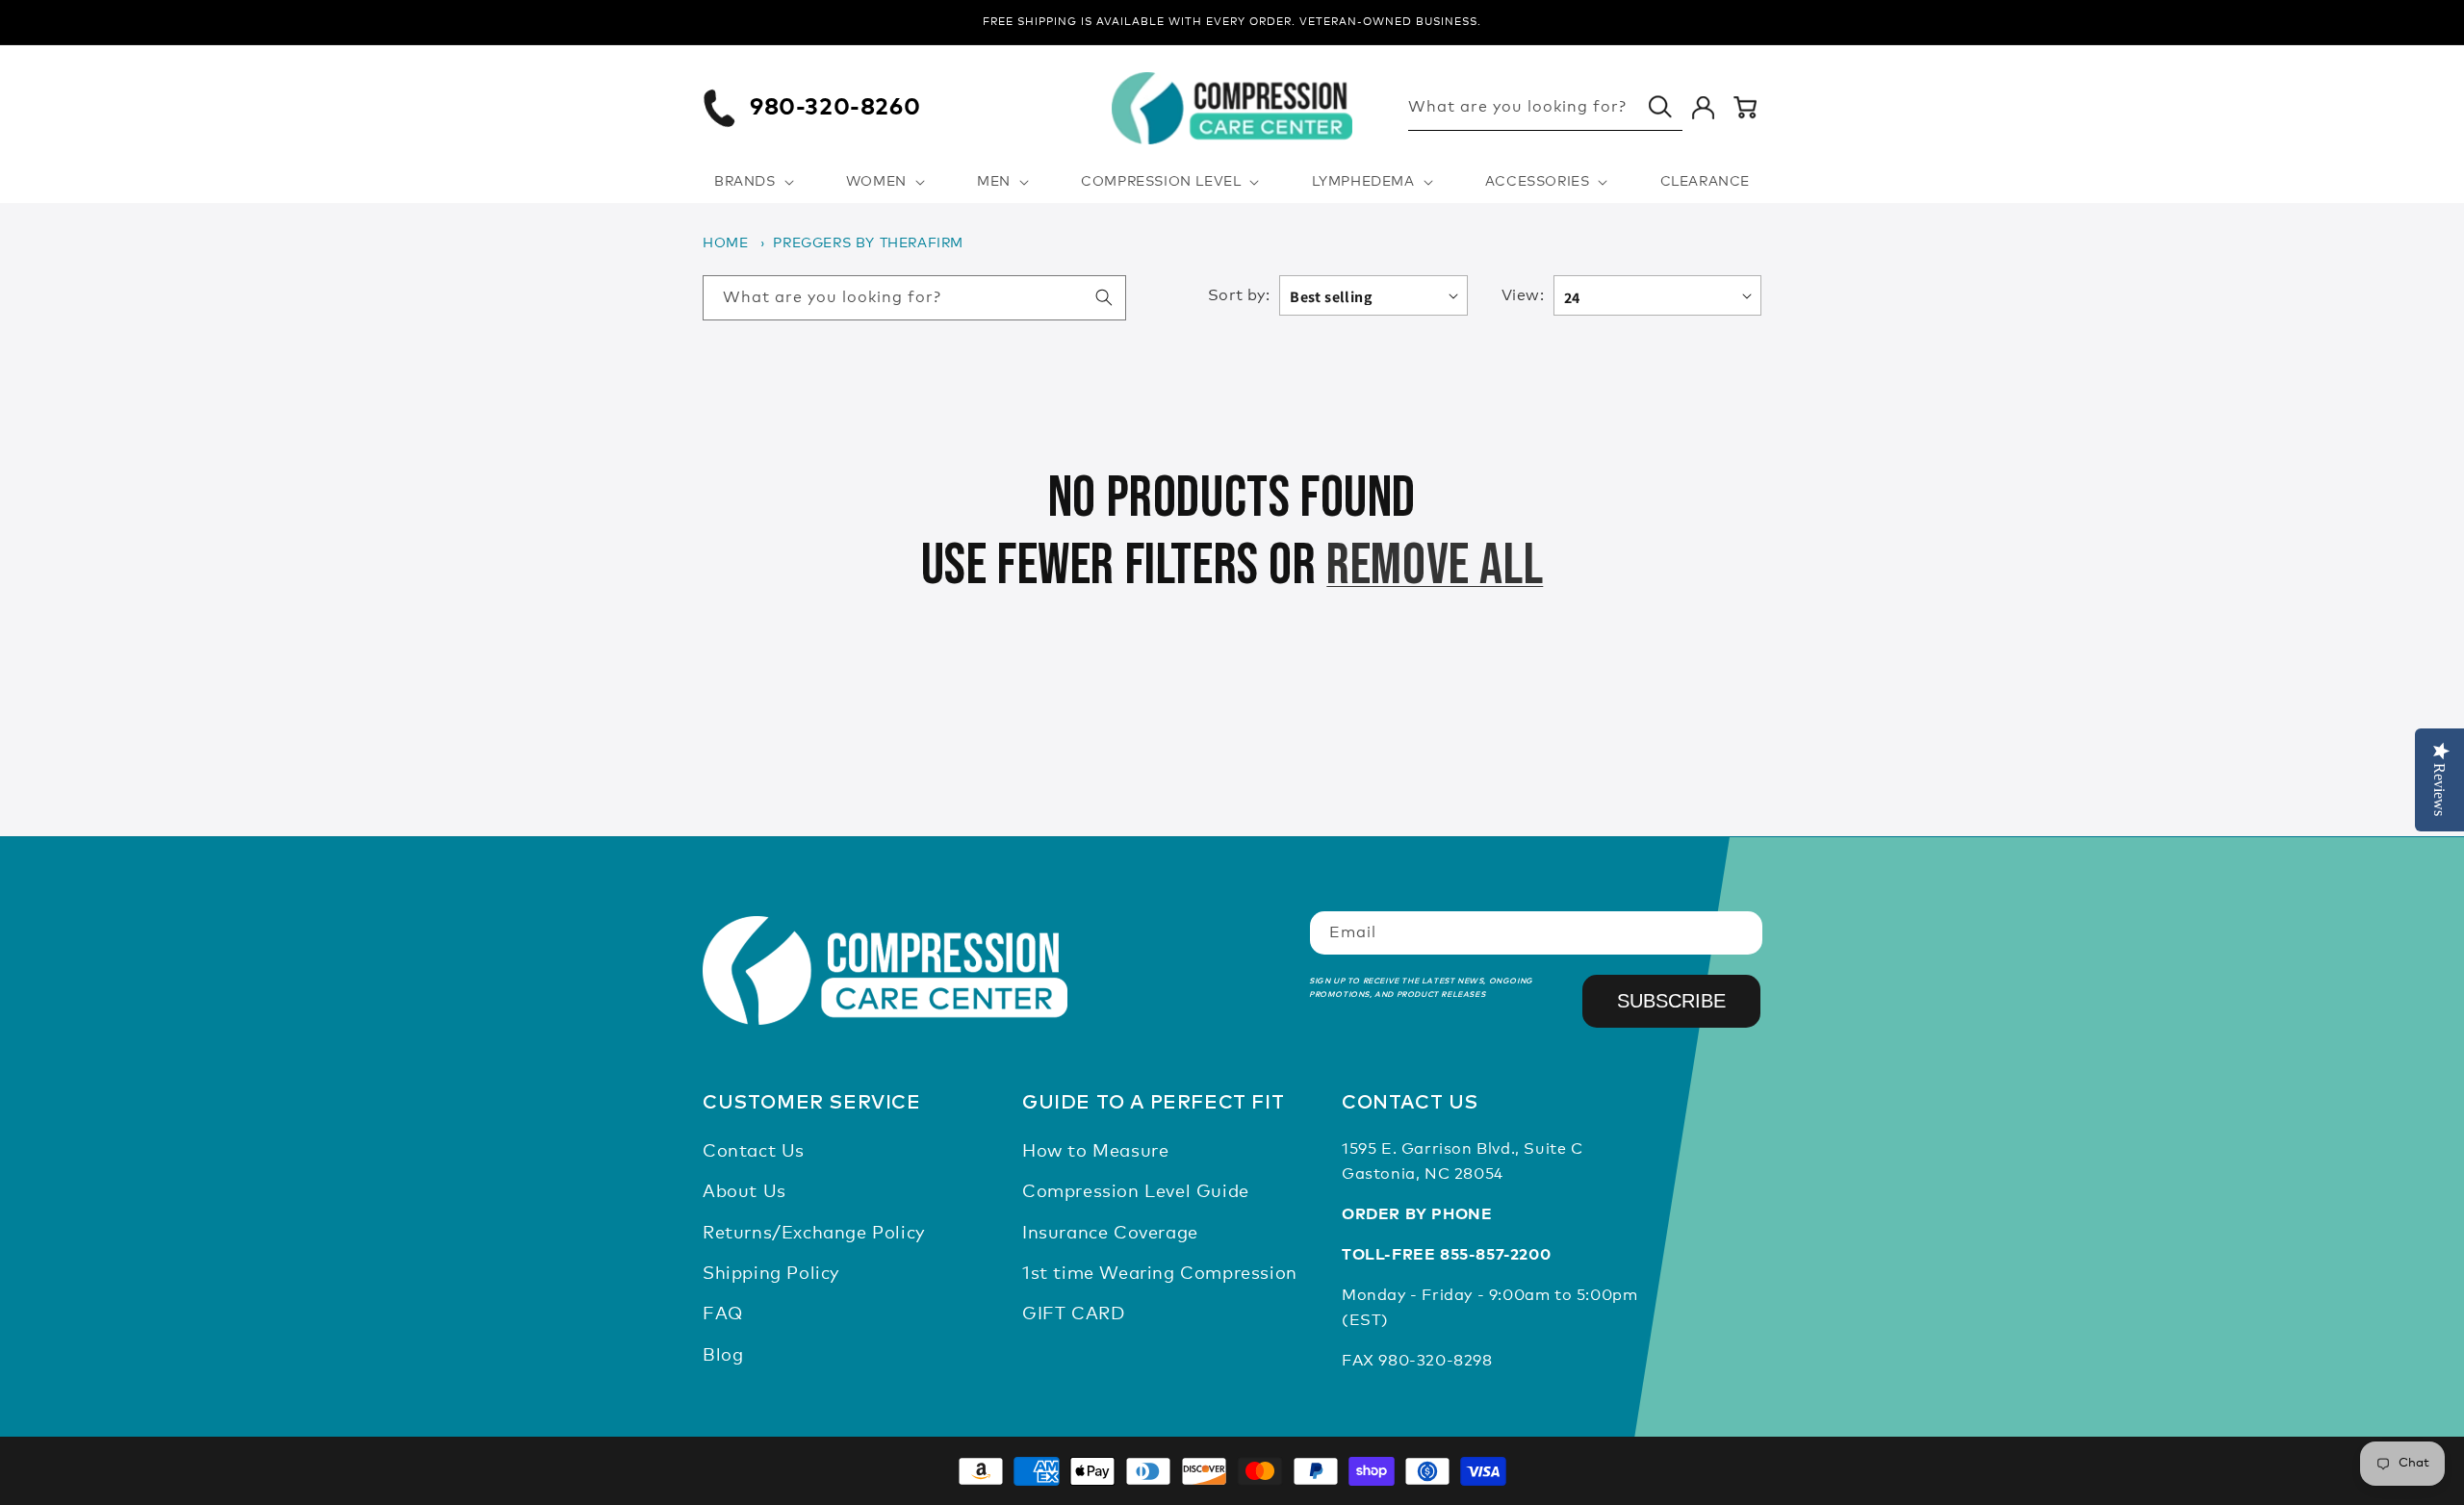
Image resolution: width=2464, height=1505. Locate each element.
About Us (744, 1192)
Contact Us (754, 1152)
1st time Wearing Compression (1160, 1274)
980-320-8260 (835, 108)
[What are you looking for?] (1660, 107)
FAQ (723, 1315)
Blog (723, 1356)
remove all (1435, 566)
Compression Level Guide (1136, 1192)
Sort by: (1239, 295)
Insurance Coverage (1110, 1234)
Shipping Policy (771, 1274)
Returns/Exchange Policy (814, 1234)
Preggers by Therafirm (868, 243)
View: (1523, 295)
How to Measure (1095, 1152)
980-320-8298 (1435, 1361)
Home (725, 243)
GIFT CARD (1073, 1315)
